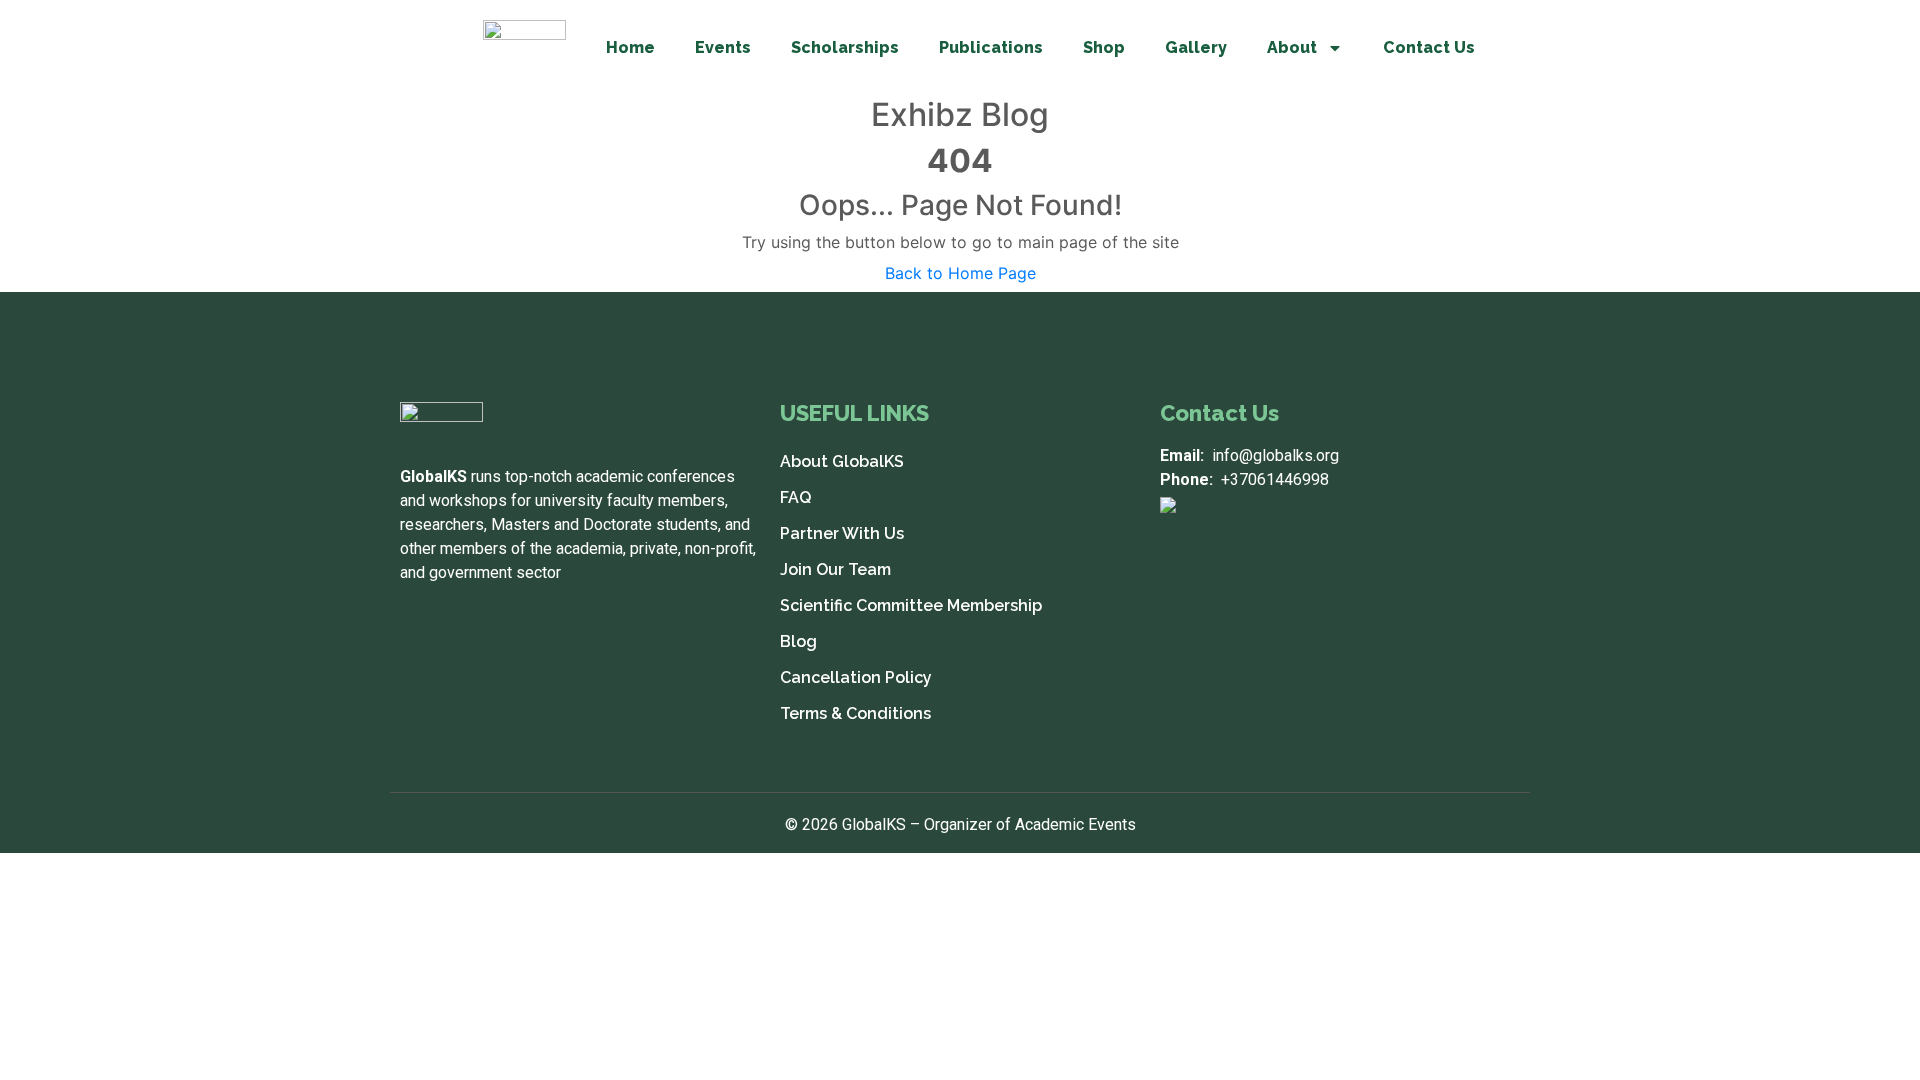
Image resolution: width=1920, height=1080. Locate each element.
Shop (1104, 47)
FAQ (795, 497)
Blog (798, 641)
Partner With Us (842, 533)
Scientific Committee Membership (911, 605)
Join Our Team (835, 569)
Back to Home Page (960, 273)
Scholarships (845, 47)
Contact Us (1429, 47)
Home (630, 47)
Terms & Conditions (855, 713)
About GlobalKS (842, 461)
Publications (991, 47)
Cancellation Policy (856, 677)
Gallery (1196, 47)
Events (723, 47)
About (1292, 47)
